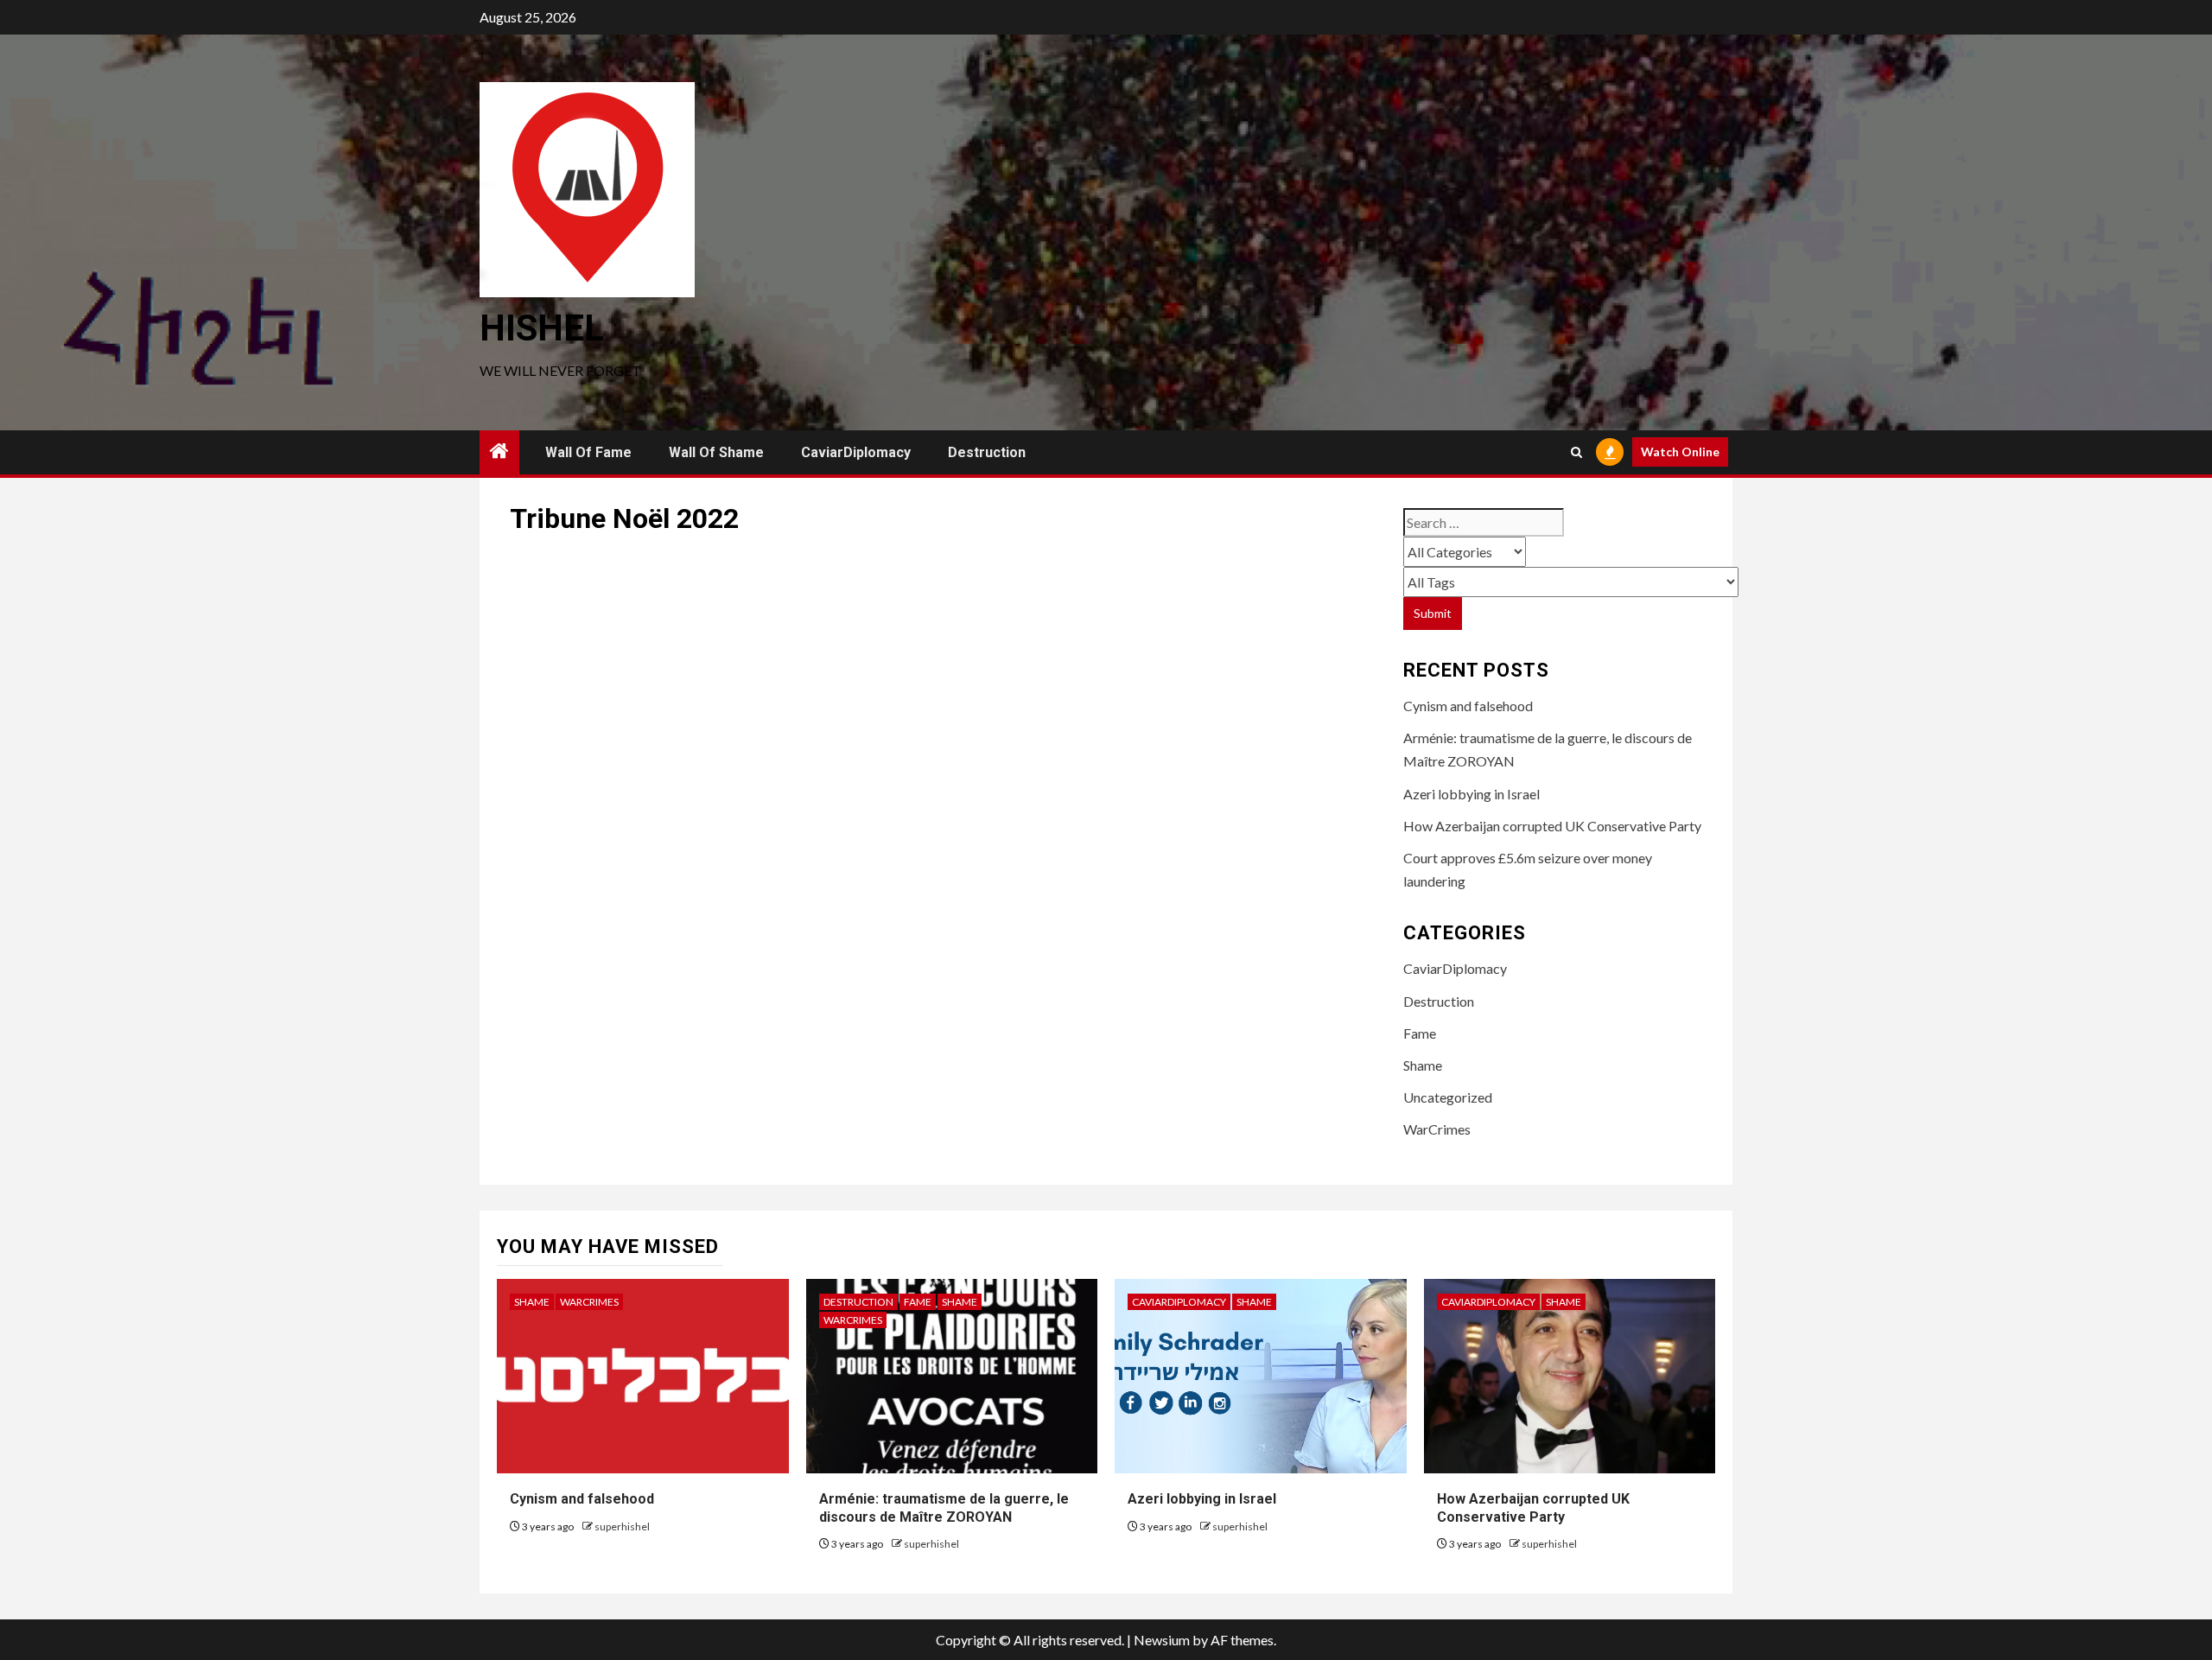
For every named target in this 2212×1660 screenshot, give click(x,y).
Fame (1420, 1033)
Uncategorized (1448, 1097)
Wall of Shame (716, 452)
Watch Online (1680, 452)
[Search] (1576, 452)
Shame (1423, 1065)
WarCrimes (1437, 1129)
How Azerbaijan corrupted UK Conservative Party (1552, 826)
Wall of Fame (588, 452)
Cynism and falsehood (1468, 706)
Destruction (987, 452)
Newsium (1162, 1640)
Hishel (542, 328)
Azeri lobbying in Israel (1471, 794)
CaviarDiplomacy (856, 452)
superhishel (622, 1526)
